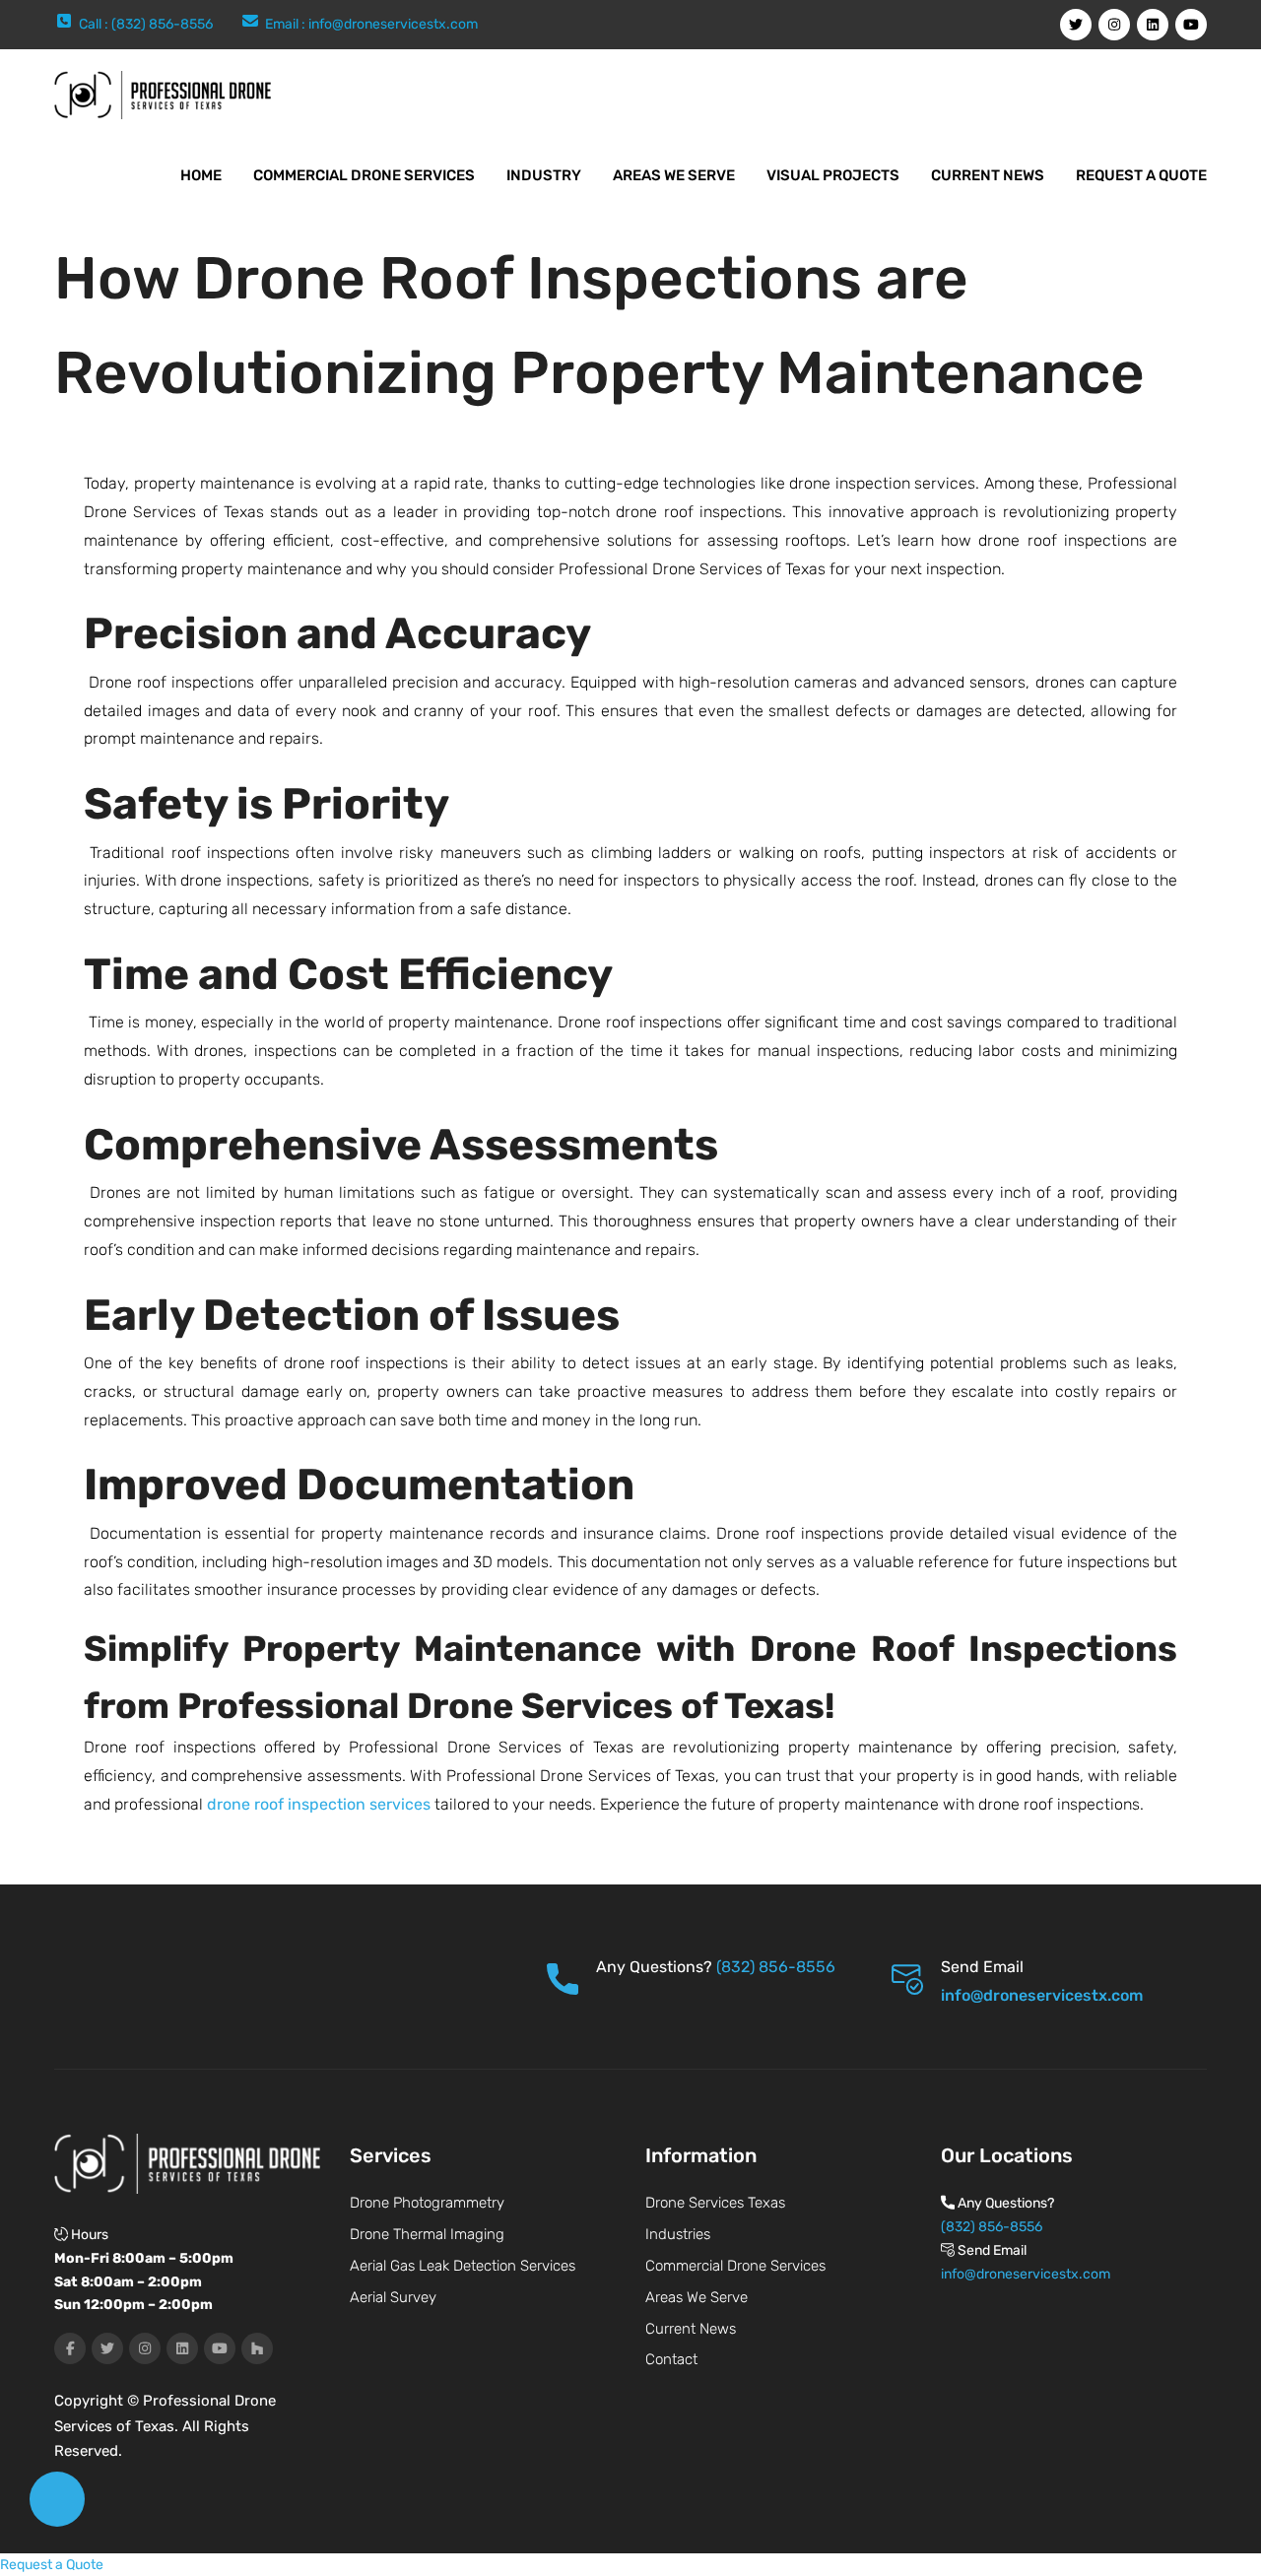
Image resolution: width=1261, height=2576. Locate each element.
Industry (544, 175)
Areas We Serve (674, 175)
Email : (287, 24)
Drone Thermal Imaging (427, 2234)
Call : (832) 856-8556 (146, 24)
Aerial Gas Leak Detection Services (463, 2266)
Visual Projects (833, 175)
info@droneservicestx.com (393, 24)
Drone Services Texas (715, 2203)
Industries (678, 2234)
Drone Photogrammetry (427, 2203)
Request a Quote (1141, 175)
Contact (671, 2359)
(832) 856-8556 (776, 1967)
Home (201, 175)
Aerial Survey (393, 2297)
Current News (988, 175)
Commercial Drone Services (364, 175)
